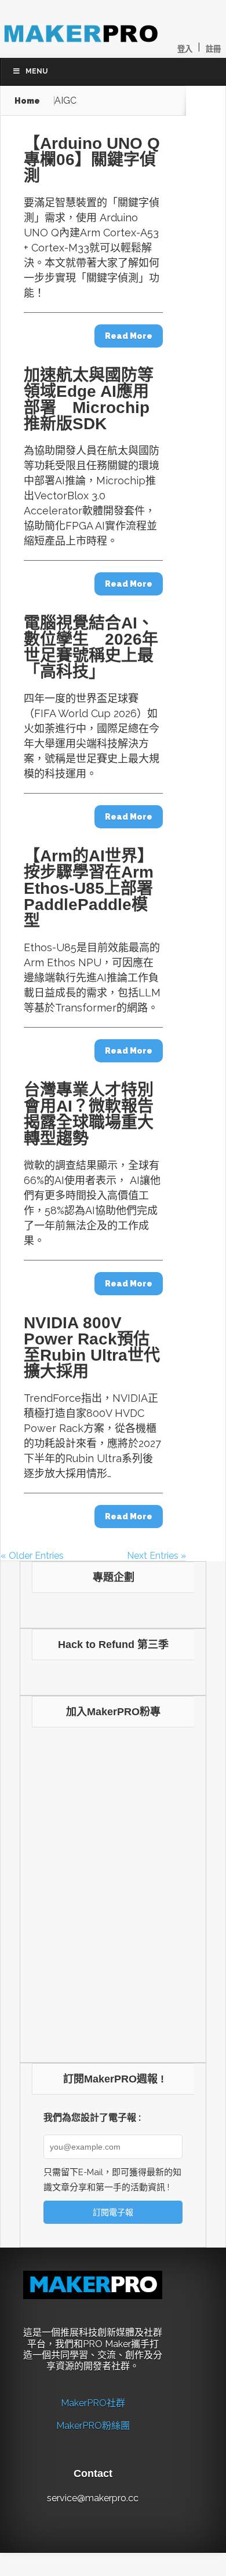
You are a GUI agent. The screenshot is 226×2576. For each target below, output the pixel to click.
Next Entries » (156, 1556)
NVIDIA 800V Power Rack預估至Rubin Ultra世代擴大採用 (92, 1347)
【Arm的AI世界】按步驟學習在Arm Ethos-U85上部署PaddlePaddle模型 (89, 888)
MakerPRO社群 (93, 2403)
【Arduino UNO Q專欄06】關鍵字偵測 (92, 160)
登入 (185, 49)
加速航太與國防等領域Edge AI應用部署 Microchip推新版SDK (89, 399)
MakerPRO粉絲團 (93, 2426)
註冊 (213, 49)
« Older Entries (32, 1556)
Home (27, 101)
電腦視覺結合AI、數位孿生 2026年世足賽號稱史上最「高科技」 (91, 647)
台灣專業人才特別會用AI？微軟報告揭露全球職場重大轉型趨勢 (89, 1114)
